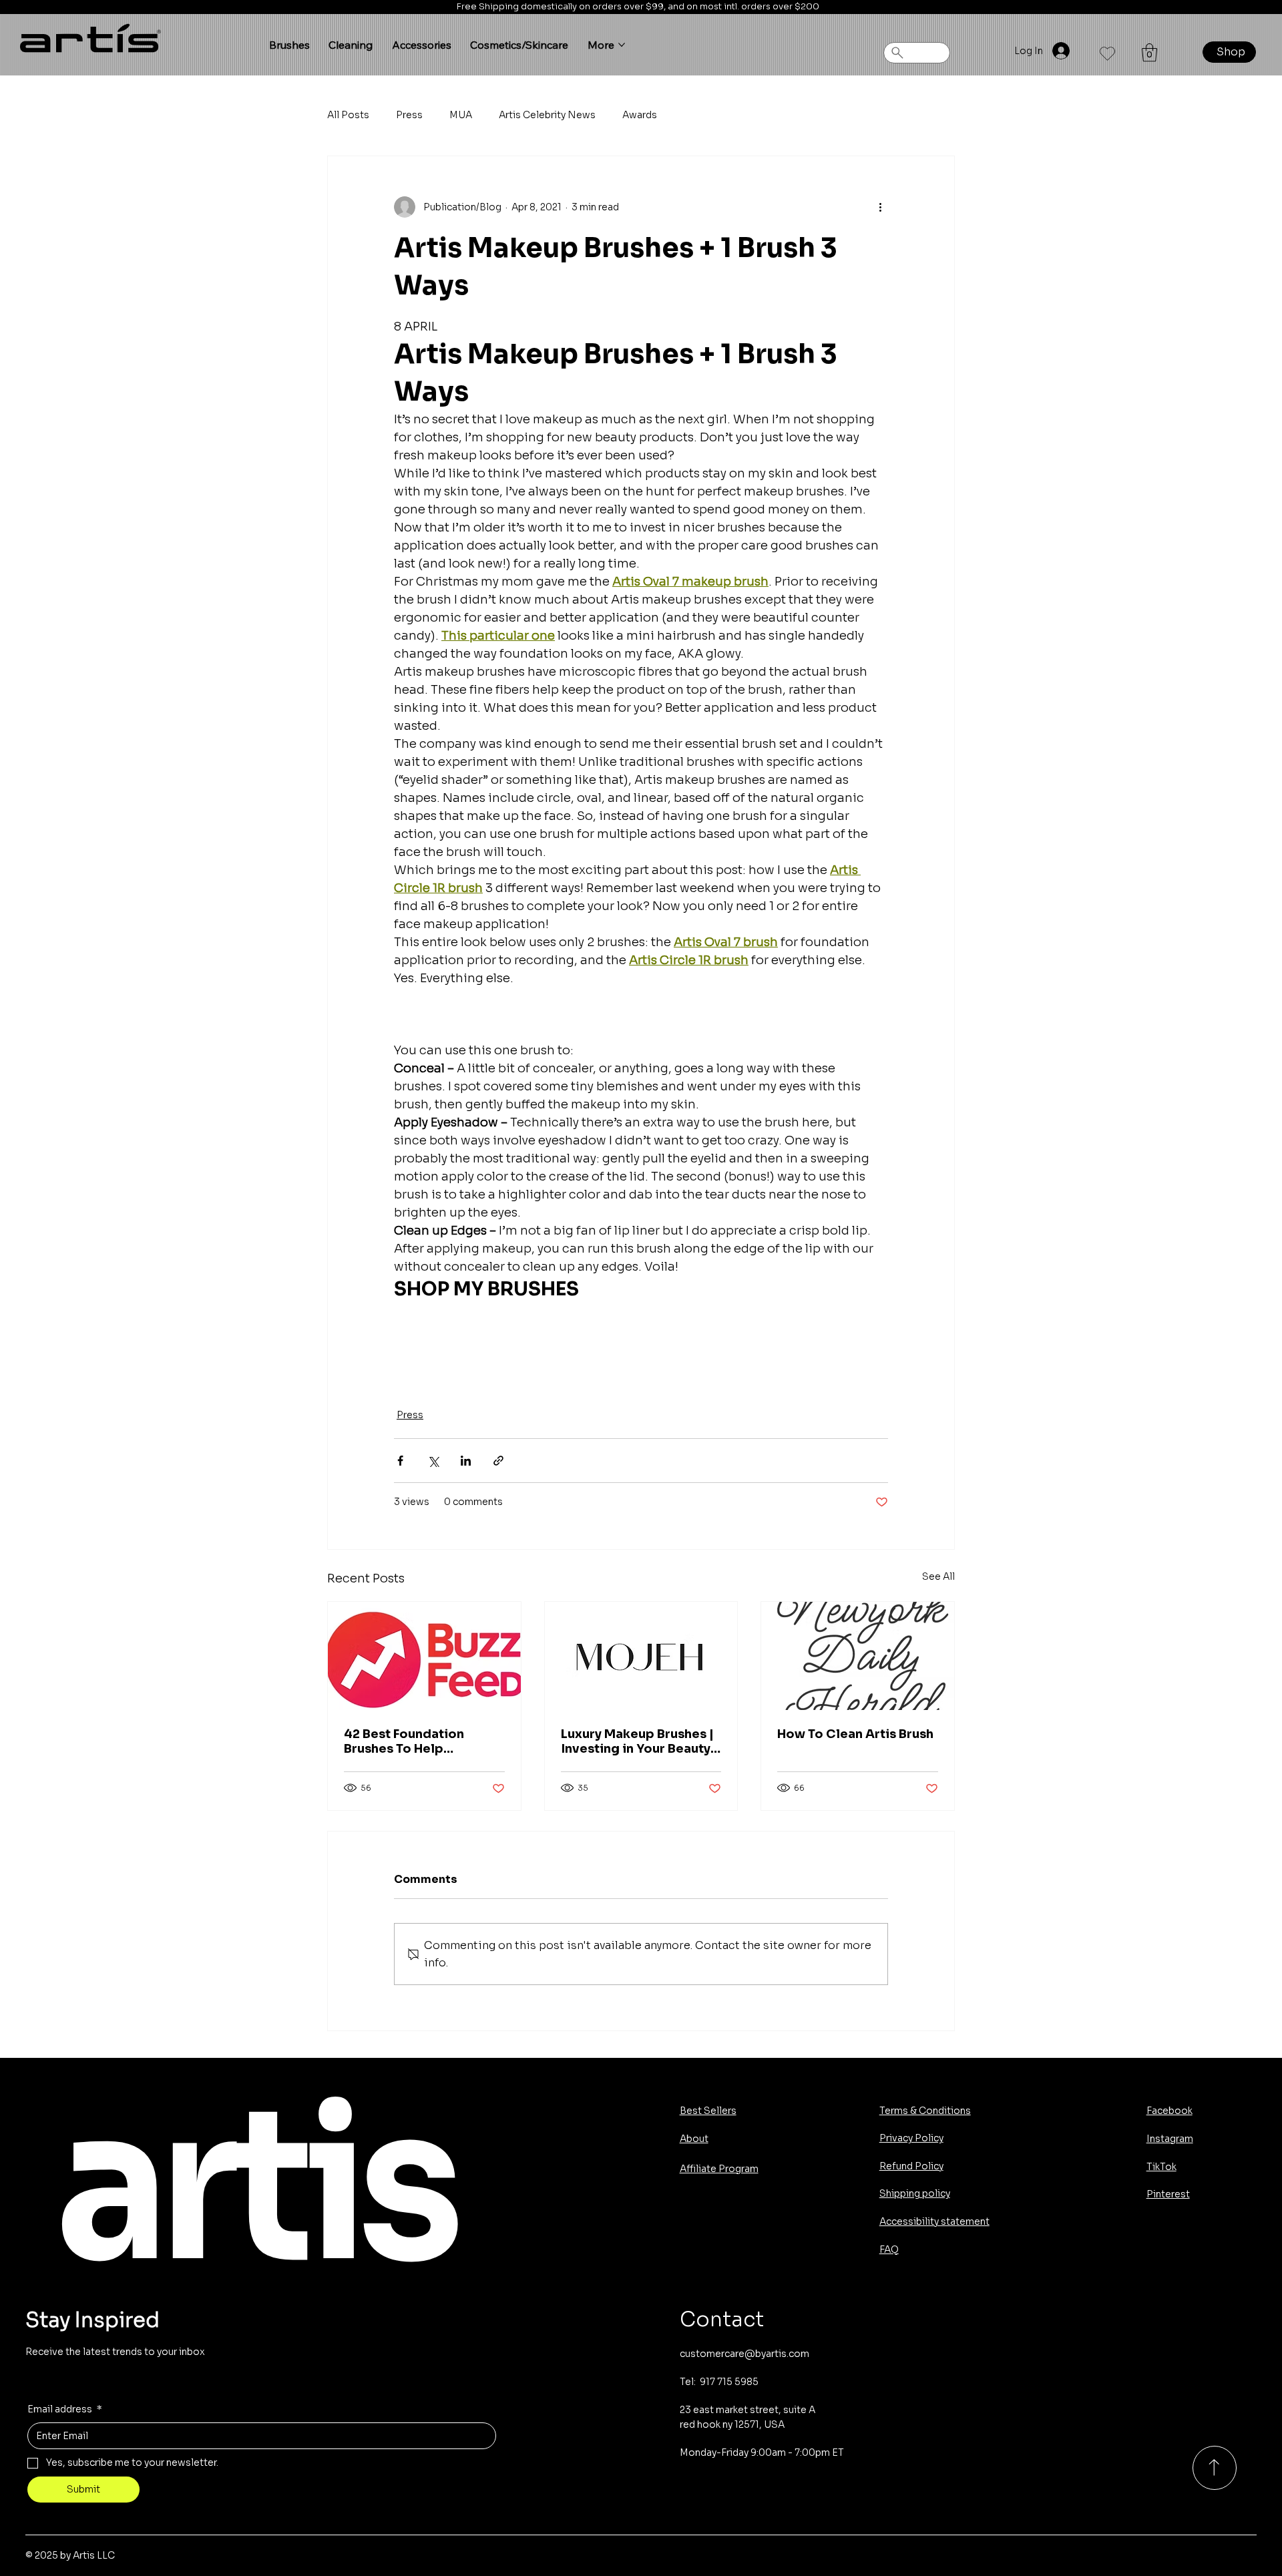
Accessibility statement (934, 2221)
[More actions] (880, 207)
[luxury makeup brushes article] (641, 1656)
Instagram (1170, 2139)
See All (938, 1576)
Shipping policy (915, 2193)
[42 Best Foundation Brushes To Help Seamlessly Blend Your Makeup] (424, 1656)
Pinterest (1168, 2194)
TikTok (1161, 2167)
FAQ (889, 2249)
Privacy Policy (911, 2138)
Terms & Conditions (925, 2111)
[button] (1149, 52)
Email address (65, 2409)
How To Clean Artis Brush (855, 1734)
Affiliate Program (719, 2169)
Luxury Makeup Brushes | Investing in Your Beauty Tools (637, 1741)
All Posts (348, 115)
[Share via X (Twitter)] (433, 1461)
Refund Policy (911, 2166)
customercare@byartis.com (744, 2354)
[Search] (917, 53)
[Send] (1215, 2468)
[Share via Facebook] (400, 1461)
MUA (461, 115)
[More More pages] (622, 45)
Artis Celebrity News (547, 115)
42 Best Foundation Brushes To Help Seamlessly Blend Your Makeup (414, 1741)
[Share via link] (498, 1461)
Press (409, 115)
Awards (640, 115)
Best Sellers (708, 2111)
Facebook (1169, 2111)
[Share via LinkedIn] (466, 1461)
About (694, 2139)
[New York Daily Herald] (858, 1656)
